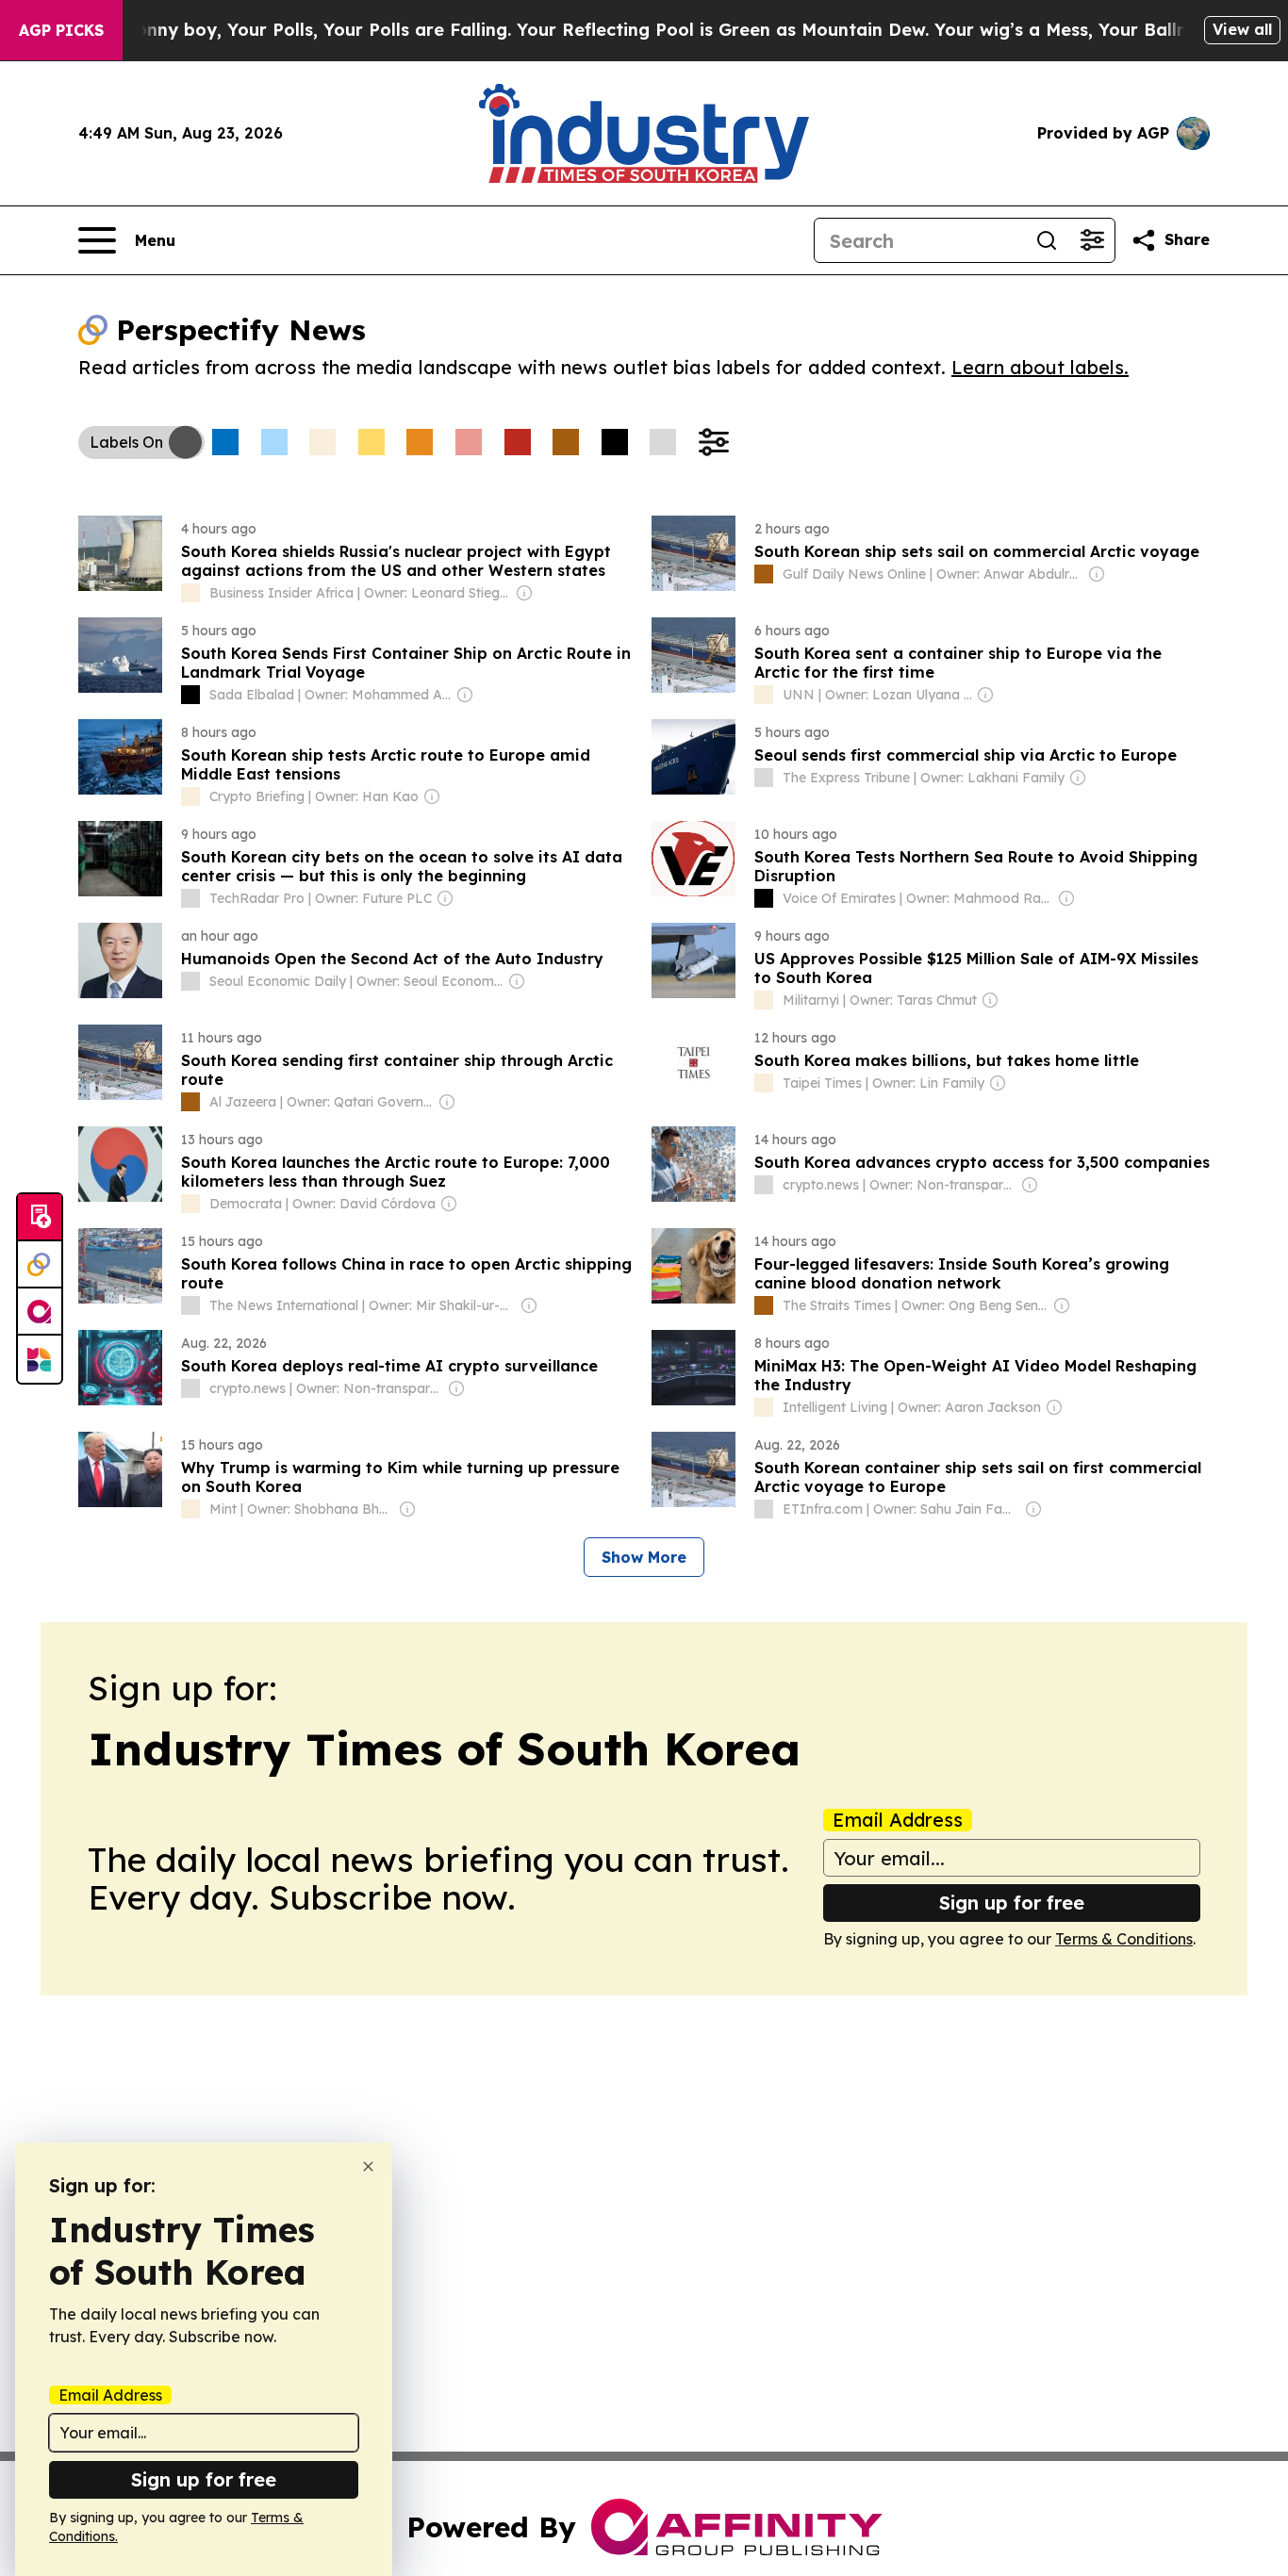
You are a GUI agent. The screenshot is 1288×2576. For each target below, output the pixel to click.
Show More (644, 1557)
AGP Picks (61, 30)
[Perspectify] (40, 1265)
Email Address (898, 1820)
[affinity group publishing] (40, 1312)
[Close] (368, 2166)
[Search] (1047, 240)
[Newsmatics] (40, 1359)
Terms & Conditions (1124, 1939)
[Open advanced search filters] (1092, 240)
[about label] (190, 593)
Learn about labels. (1040, 367)
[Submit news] (40, 1218)
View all (1242, 29)
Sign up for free (1012, 1903)
